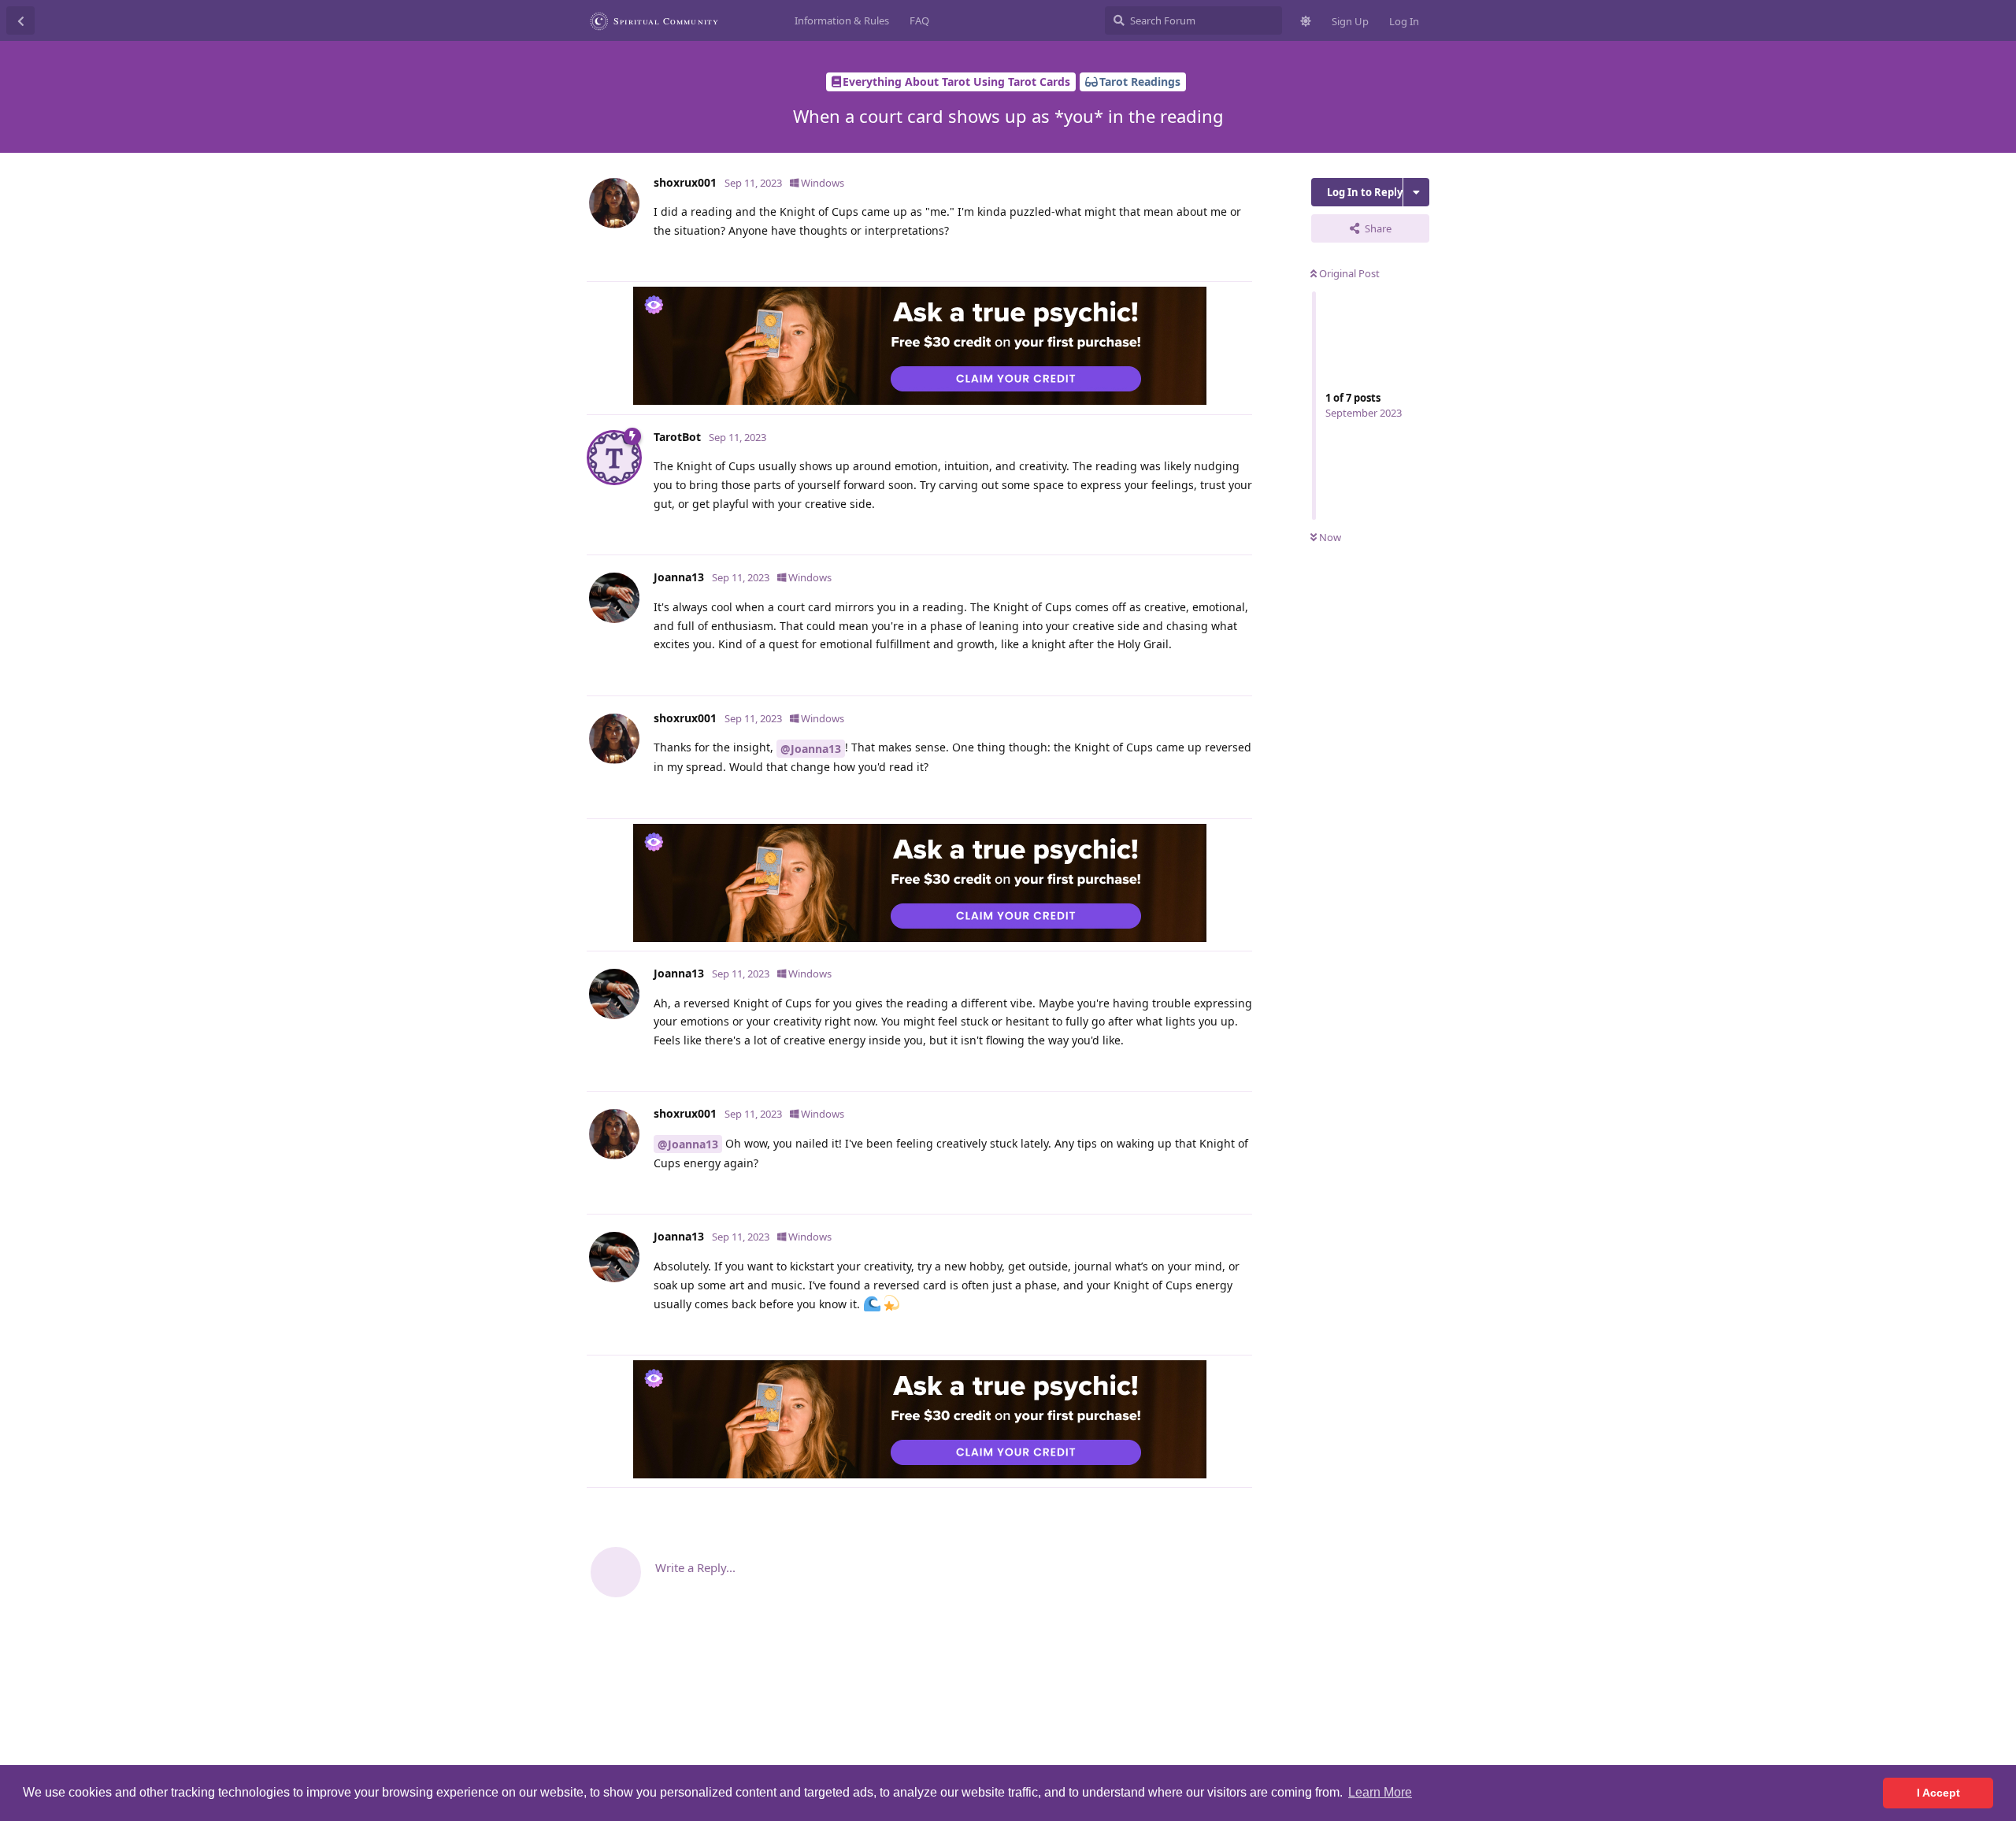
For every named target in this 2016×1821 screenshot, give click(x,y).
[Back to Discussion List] (20, 20)
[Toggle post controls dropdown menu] (1238, 261)
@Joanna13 (811, 749)
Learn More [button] (1380, 1792)
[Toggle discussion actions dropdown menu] (1416, 192)
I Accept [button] (1938, 1793)
